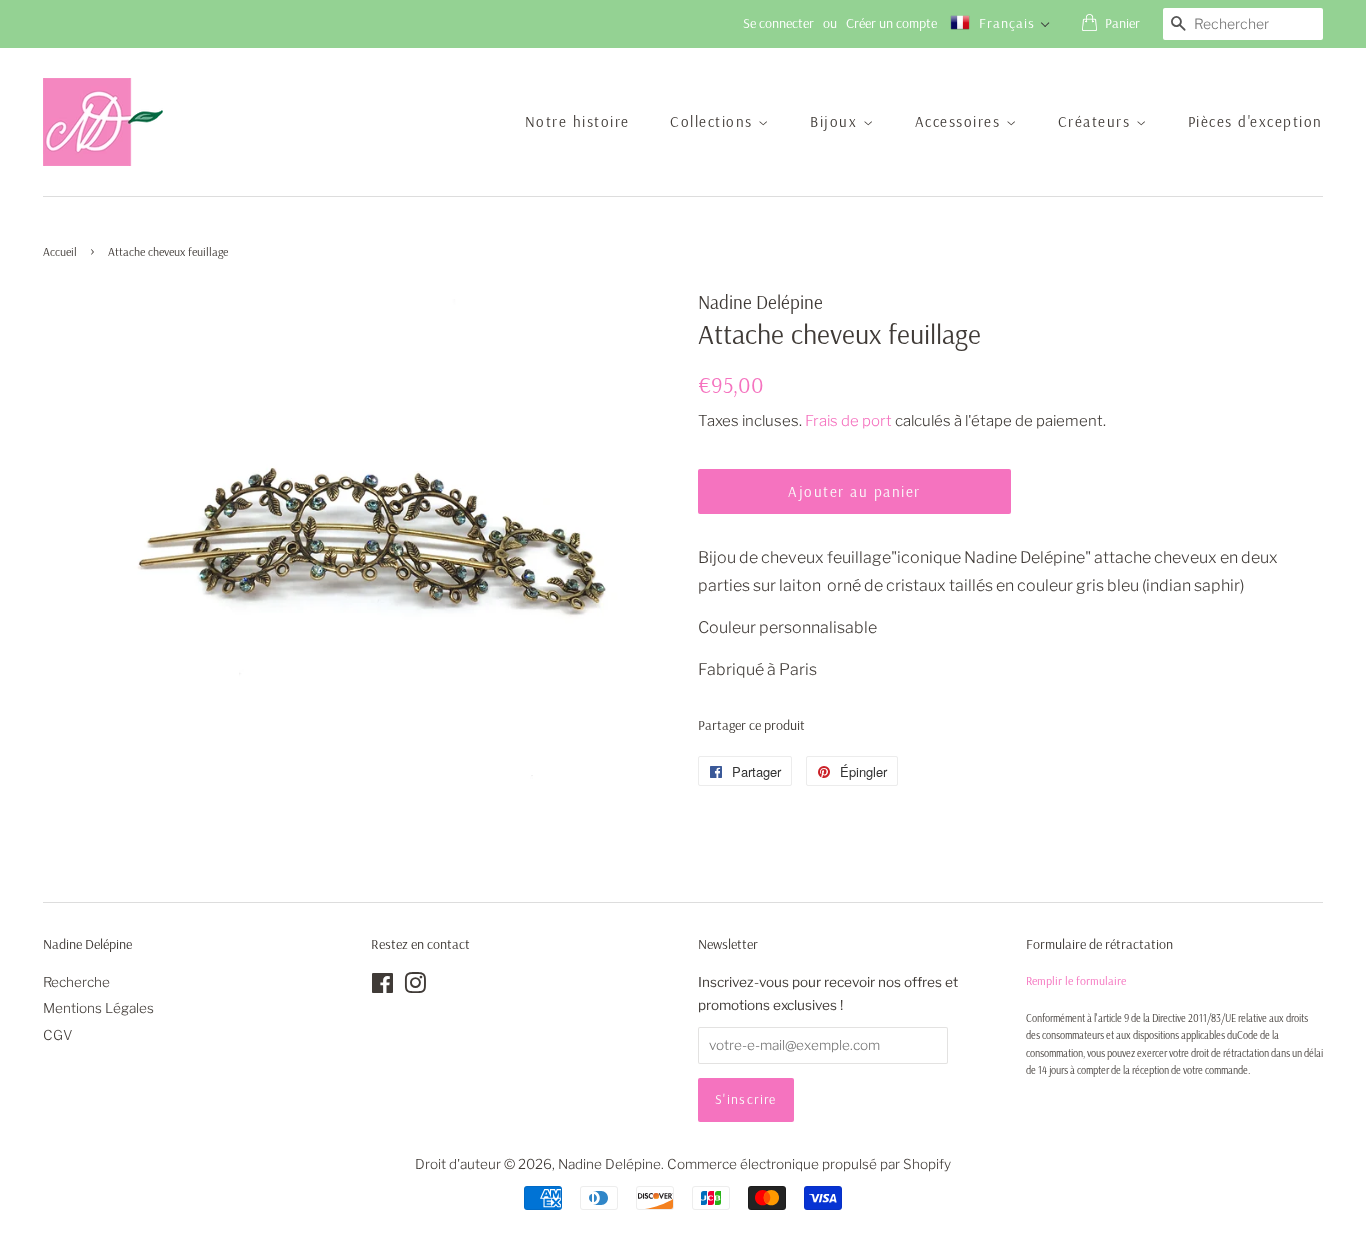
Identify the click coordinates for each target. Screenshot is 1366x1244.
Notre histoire (577, 121)
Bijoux (836, 121)
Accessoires (960, 121)
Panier (1122, 23)
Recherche (76, 982)
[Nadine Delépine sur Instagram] (415, 987)
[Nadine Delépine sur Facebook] (382, 987)
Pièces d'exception (1255, 121)
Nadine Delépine (609, 1164)
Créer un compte (891, 23)
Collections (714, 121)
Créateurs (1097, 121)
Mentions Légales (98, 1008)
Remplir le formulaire (1076, 980)
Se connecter (778, 23)
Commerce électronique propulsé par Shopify (809, 1164)
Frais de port (848, 421)
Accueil (60, 251)
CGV (58, 1035)
